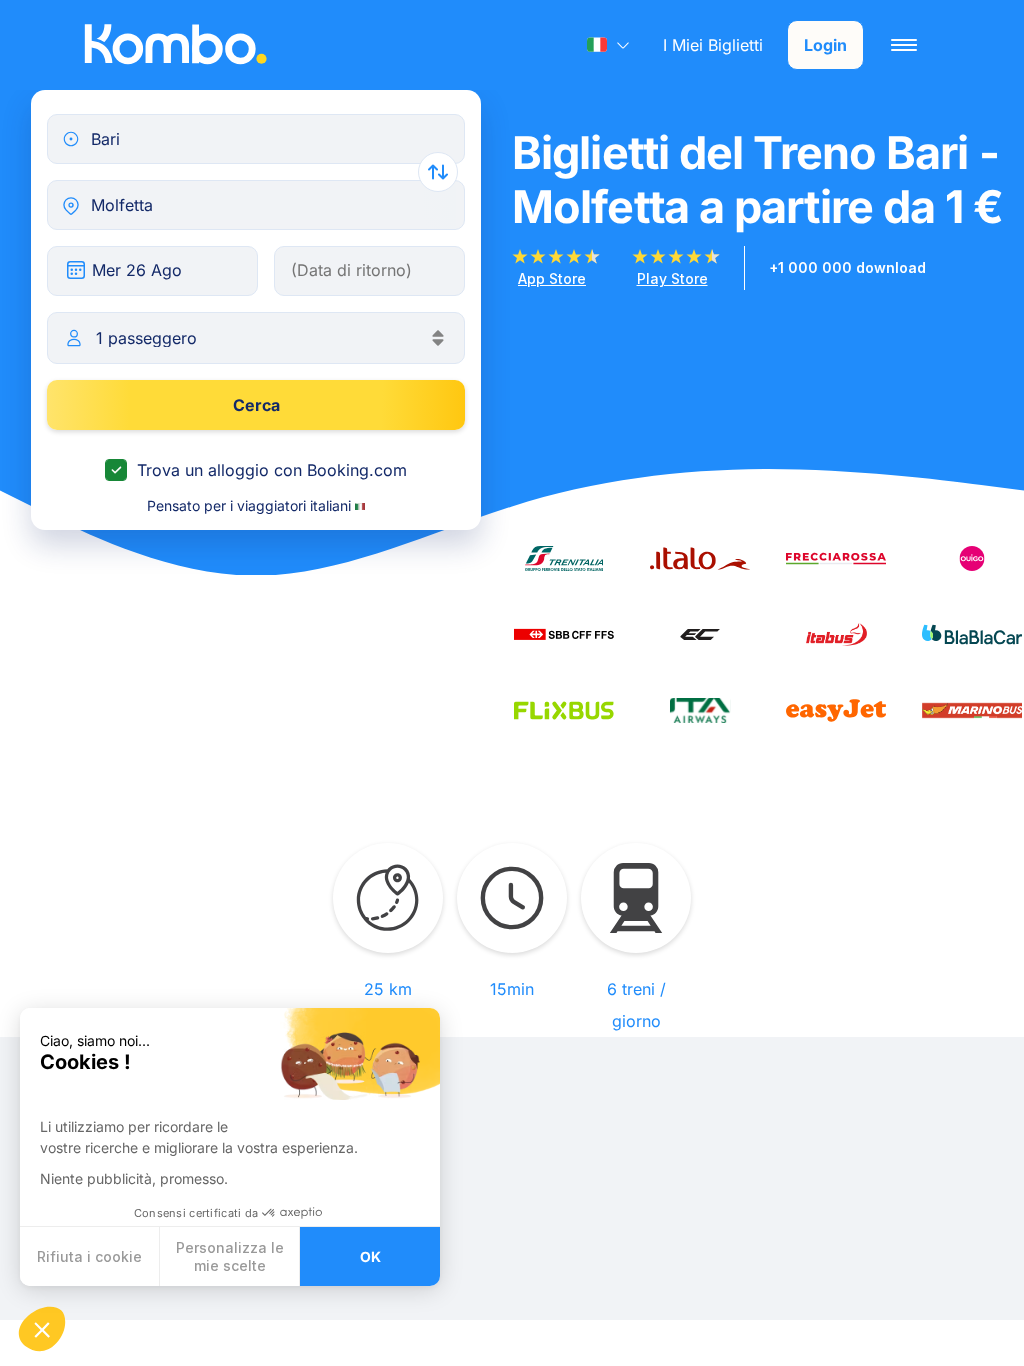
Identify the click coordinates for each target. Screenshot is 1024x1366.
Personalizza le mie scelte (230, 1256)
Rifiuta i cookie (89, 1256)
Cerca (256, 405)
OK (370, 1256)
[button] (42, 1329)
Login (825, 45)
